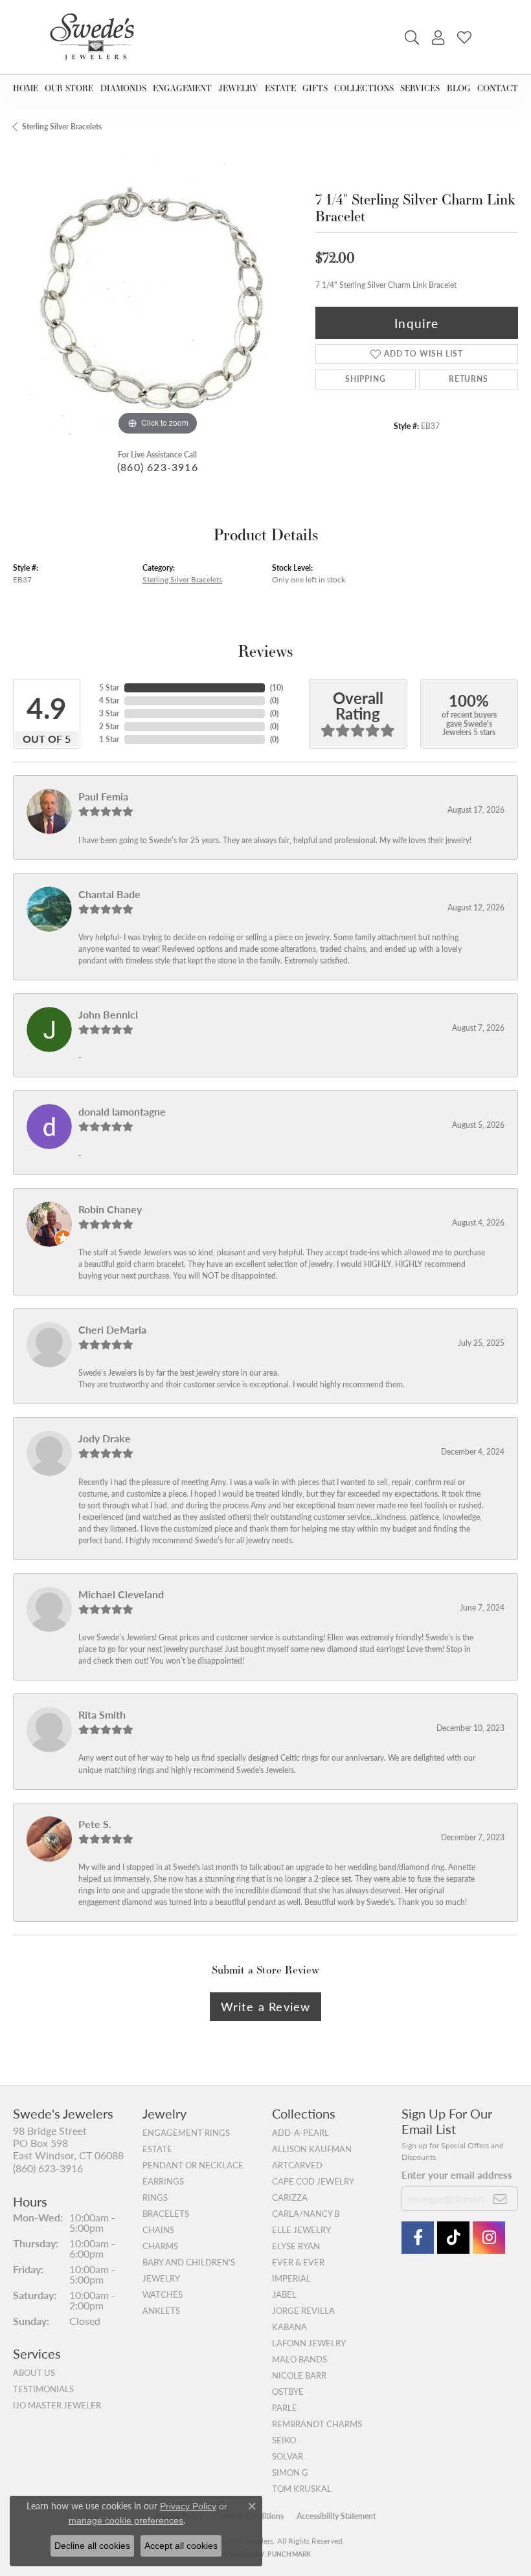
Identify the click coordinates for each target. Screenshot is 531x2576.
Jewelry (238, 88)
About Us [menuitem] (34, 2373)
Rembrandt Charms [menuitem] (317, 2424)
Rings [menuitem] (155, 2197)
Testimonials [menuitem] (43, 2389)
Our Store (69, 88)
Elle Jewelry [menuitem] (301, 2230)
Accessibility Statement (336, 2516)
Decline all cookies (92, 2546)
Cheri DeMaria (112, 1329)
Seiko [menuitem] (284, 2440)
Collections (364, 88)
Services (420, 88)
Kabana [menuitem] (289, 2327)
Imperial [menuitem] (291, 2278)
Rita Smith (102, 1714)
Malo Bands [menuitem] (299, 2359)
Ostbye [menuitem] (288, 2392)
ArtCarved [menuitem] (297, 2165)
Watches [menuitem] (163, 2295)
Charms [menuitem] (160, 2246)
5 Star (109, 688)
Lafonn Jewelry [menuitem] (309, 2343)
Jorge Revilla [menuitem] (303, 2311)
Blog (459, 88)
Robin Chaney (110, 1209)
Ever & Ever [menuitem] (298, 2262)
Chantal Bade (109, 894)
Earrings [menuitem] (163, 2181)
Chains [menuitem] (158, 2230)
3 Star (109, 713)
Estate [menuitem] (157, 2149)
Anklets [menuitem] (161, 2311)
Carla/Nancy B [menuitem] (306, 2214)
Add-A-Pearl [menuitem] (300, 2133)
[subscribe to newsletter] (500, 2199)
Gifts (315, 88)
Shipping (365, 379)
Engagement (182, 88)
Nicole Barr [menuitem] (299, 2375)
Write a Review (266, 2006)
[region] (158, 294)
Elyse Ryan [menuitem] (296, 2246)
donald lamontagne (122, 1111)
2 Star (109, 726)
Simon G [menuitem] (290, 2472)
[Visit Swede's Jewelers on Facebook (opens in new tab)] (418, 2238)
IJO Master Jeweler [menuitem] (57, 2405)
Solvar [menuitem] (288, 2456)
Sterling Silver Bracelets (62, 127)
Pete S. (95, 1824)
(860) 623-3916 (158, 467)
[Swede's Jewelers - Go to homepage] (96, 37)
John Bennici (108, 1014)
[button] (412, 38)
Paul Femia (103, 796)
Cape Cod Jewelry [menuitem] (313, 2181)
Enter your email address (457, 2174)
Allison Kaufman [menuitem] (312, 2149)
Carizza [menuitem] (290, 2197)
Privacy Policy (188, 2506)
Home (26, 88)
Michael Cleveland (121, 1594)
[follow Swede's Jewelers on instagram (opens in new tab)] (489, 2238)
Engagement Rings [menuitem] (186, 2133)
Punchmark (289, 2554)
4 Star (109, 700)
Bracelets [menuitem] (166, 2214)
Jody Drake (105, 1438)
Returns (469, 379)
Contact (498, 88)
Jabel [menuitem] (284, 2295)
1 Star (109, 739)
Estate (280, 88)
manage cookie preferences (126, 2520)
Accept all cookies (181, 2546)
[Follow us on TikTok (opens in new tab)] (453, 2238)
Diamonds (123, 88)
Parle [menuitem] (285, 2408)
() (277, 688)
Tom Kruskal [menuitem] (302, 2489)
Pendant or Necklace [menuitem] (193, 2165)
